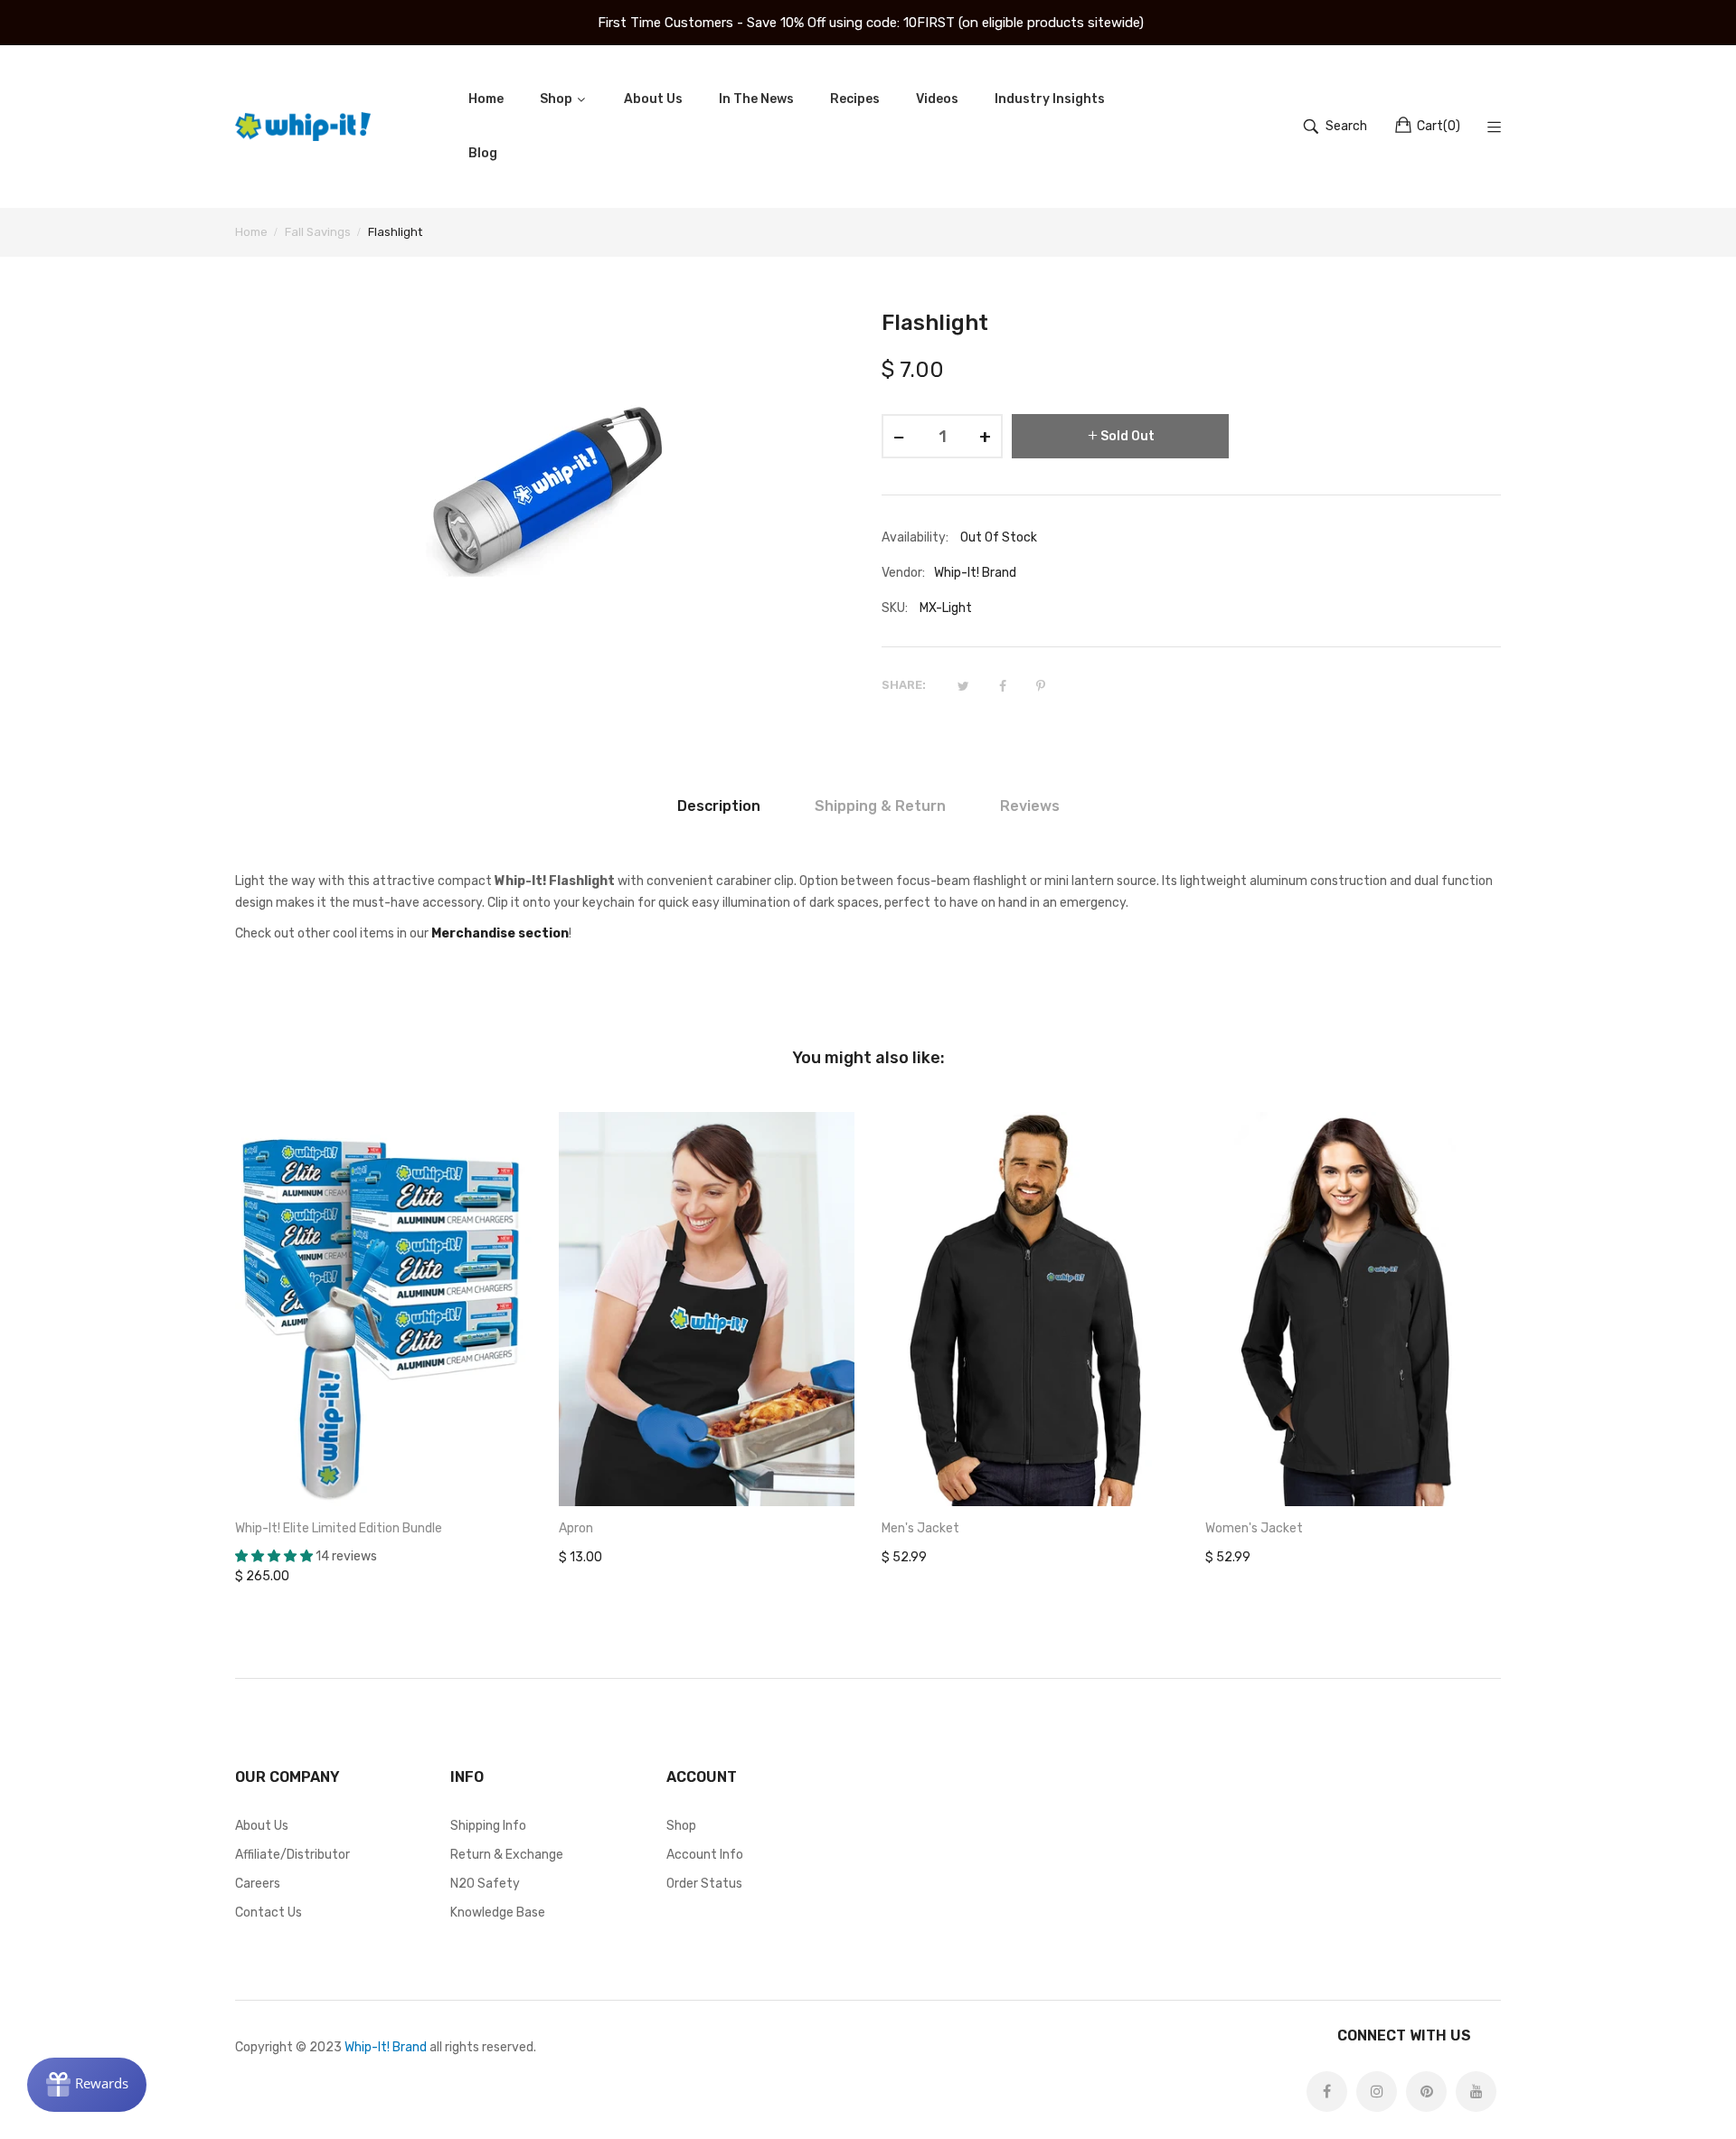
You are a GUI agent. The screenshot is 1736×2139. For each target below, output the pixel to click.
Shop (681, 1826)
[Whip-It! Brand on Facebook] (1327, 2092)
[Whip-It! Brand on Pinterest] (1426, 2092)
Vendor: (903, 573)
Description (719, 806)
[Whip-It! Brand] (303, 127)
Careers (258, 1884)
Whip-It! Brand (386, 2047)
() (1439, 126)
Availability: (915, 537)
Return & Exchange (507, 1855)
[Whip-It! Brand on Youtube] (1476, 2092)
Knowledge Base (498, 1913)
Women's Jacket (1254, 1528)
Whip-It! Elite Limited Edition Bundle (339, 1528)
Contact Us (269, 1913)
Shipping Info (488, 1826)
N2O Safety (485, 1884)
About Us (262, 1826)
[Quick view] (527, 1475)
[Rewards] (87, 2085)
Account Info (705, 1855)
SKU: (895, 608)
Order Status (704, 1884)
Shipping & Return (880, 806)
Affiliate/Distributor (292, 1855)
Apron (576, 1528)
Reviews (1030, 806)
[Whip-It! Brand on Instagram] (1377, 2092)
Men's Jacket (920, 1528)
